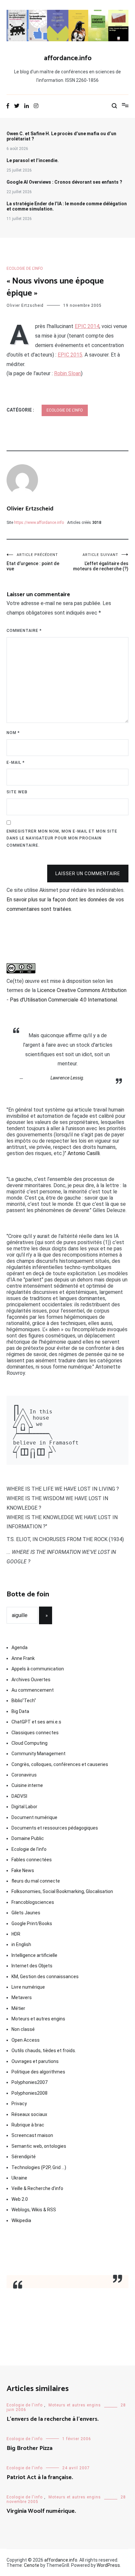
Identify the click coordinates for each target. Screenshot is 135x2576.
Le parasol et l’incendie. (33, 160)
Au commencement (33, 1690)
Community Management (39, 1754)
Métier (18, 2008)
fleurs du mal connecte (36, 1881)
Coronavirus (24, 1775)
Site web (17, 792)
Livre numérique (28, 1987)
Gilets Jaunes (26, 1913)
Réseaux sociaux (29, 2114)
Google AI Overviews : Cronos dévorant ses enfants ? (64, 182)
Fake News (23, 1870)
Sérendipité (24, 2157)
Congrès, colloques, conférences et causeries (60, 1764)
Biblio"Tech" (24, 1701)
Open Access (26, 2040)
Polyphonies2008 (29, 2093)
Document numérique (34, 1817)
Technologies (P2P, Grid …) (39, 2167)
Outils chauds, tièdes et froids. (44, 2051)
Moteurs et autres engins (38, 2019)
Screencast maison (32, 2135)
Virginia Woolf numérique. (41, 2511)
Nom (13, 733)
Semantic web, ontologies (39, 2146)
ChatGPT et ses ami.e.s (36, 1722)
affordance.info (68, 58)
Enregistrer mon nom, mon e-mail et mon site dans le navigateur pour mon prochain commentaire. (62, 838)
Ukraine (19, 2178)
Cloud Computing (29, 1743)
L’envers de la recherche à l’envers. (53, 2419)
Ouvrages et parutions (35, 2061)
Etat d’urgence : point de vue (33, 562)
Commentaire (24, 631)
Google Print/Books (32, 1923)
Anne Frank (23, 1658)
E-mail (16, 763)
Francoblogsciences (33, 1902)
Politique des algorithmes (38, 2072)
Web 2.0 (20, 2199)
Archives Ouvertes (31, 1680)
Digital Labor (24, 1807)
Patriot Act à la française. (40, 2477)
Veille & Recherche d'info (37, 2188)
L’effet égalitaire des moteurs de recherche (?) (101, 562)
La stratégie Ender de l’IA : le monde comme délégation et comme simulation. (67, 206)
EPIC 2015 (70, 355)
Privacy (19, 2104)
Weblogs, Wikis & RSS (34, 2210)
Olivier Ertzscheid (25, 305)
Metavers (22, 1997)
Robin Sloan (67, 373)
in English (21, 1944)
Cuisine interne (27, 1785)
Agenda (19, 1647)
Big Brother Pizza (29, 2448)
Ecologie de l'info (25, 268)
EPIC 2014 (87, 326)
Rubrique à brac (28, 2125)
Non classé (23, 2029)
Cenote (32, 2565)
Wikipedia (21, 2220)
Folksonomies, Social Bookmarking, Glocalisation (62, 1891)
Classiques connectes (35, 1733)
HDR (16, 1934)
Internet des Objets (32, 1966)
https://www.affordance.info (39, 523)
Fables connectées (32, 1860)
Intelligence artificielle (34, 1955)
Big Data (20, 1711)
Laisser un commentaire (88, 874)
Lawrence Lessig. (67, 1078)
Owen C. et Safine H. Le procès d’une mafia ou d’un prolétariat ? (61, 136)
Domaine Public (28, 1838)
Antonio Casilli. (84, 1153)
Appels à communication (38, 1669)
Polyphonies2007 (29, 2082)
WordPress (108, 2565)
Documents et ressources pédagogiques (55, 1828)
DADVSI (19, 1796)
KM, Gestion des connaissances (45, 1977)
